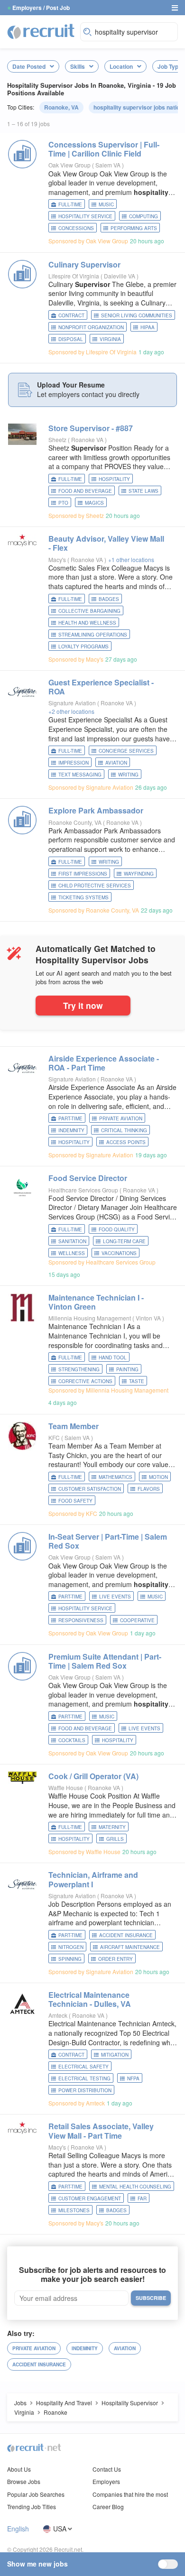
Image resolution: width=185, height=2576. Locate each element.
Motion (158, 1477)
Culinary (84, 264)
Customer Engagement (90, 2198)
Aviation (116, 763)
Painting (127, 1369)
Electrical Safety (83, 2067)
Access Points (126, 1142)
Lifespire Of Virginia (74, 276)
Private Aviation (121, 1118)
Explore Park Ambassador (96, 810)
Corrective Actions (85, 1381)
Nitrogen (71, 1947)
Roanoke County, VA (75, 822)
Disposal (71, 339)
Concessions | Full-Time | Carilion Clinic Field (104, 149)
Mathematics (116, 1477)
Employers (106, 2481)
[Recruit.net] (41, 31)
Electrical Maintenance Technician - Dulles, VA (90, 1999)
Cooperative (137, 1620)
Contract (71, 315)
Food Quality (117, 1229)
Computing (143, 216)
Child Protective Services (95, 886)
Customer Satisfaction (90, 1489)
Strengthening (79, 1369)
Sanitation (72, 1241)
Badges (109, 599)
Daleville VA (120, 276)
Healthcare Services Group (83, 1190)
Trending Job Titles (32, 2507)
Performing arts (134, 228)
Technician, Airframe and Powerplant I (93, 1879)
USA (60, 2529)
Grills (115, 1839)
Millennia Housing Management (90, 1318)
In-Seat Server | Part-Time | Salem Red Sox (108, 1541)
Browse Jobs (24, 2481)
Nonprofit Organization (91, 327)
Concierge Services (126, 751)
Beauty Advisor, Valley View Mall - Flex (106, 543)
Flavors (149, 1489)
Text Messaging (80, 775)
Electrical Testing (84, 2078)
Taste (137, 1381)
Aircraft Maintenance (130, 1947)
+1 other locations (131, 559)
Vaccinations (119, 1253)
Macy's (57, 559)
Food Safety (75, 1501)
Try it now (83, 1005)
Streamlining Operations (93, 635)
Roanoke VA (88, 439)
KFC (54, 1437)
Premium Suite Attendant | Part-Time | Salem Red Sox (105, 1661)
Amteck (58, 2015)
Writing (128, 775)
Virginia (110, 339)
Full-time (70, 204)
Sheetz (57, 439)
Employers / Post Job (41, 8)
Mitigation (115, 2055)
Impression (74, 763)
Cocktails (72, 1740)
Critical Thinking (124, 1130)
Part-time (70, 1118)
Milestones (74, 2210)
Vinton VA (149, 1318)
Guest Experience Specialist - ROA (101, 687)
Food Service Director (88, 1178)
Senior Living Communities (137, 315)
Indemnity (71, 1130)
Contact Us (107, 2469)
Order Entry (116, 1959)
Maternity (112, 1827)
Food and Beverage (85, 491)
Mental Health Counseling (135, 2187)
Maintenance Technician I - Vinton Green (96, 1302)
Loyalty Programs (83, 646)
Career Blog (108, 2507)
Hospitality (114, 479)
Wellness (72, 1253)
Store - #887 (91, 428)
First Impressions (83, 874)
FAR (142, 2198)
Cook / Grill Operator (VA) (93, 1776)
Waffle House (66, 1787)
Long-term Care (124, 1241)
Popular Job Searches (36, 2494)
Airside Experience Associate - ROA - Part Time (104, 1063)
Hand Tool (113, 1357)
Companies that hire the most (130, 2494)
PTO (63, 503)
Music (106, 204)
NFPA (133, 2078)
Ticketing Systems (83, 897)
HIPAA (148, 327)
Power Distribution (85, 2090)
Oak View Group (69, 165)
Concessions (76, 228)
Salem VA (109, 165)
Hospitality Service (85, 216)
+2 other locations (71, 711)
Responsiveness (81, 1620)
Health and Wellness (87, 623)
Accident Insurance (126, 1935)
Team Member (74, 1426)
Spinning (70, 1959)
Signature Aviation (72, 703)
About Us (19, 2469)
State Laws (143, 491)
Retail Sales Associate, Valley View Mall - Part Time (101, 2131)
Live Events (115, 1597)
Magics (94, 503)
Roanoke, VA (61, 107)
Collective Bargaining (89, 611)
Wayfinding (139, 874)
